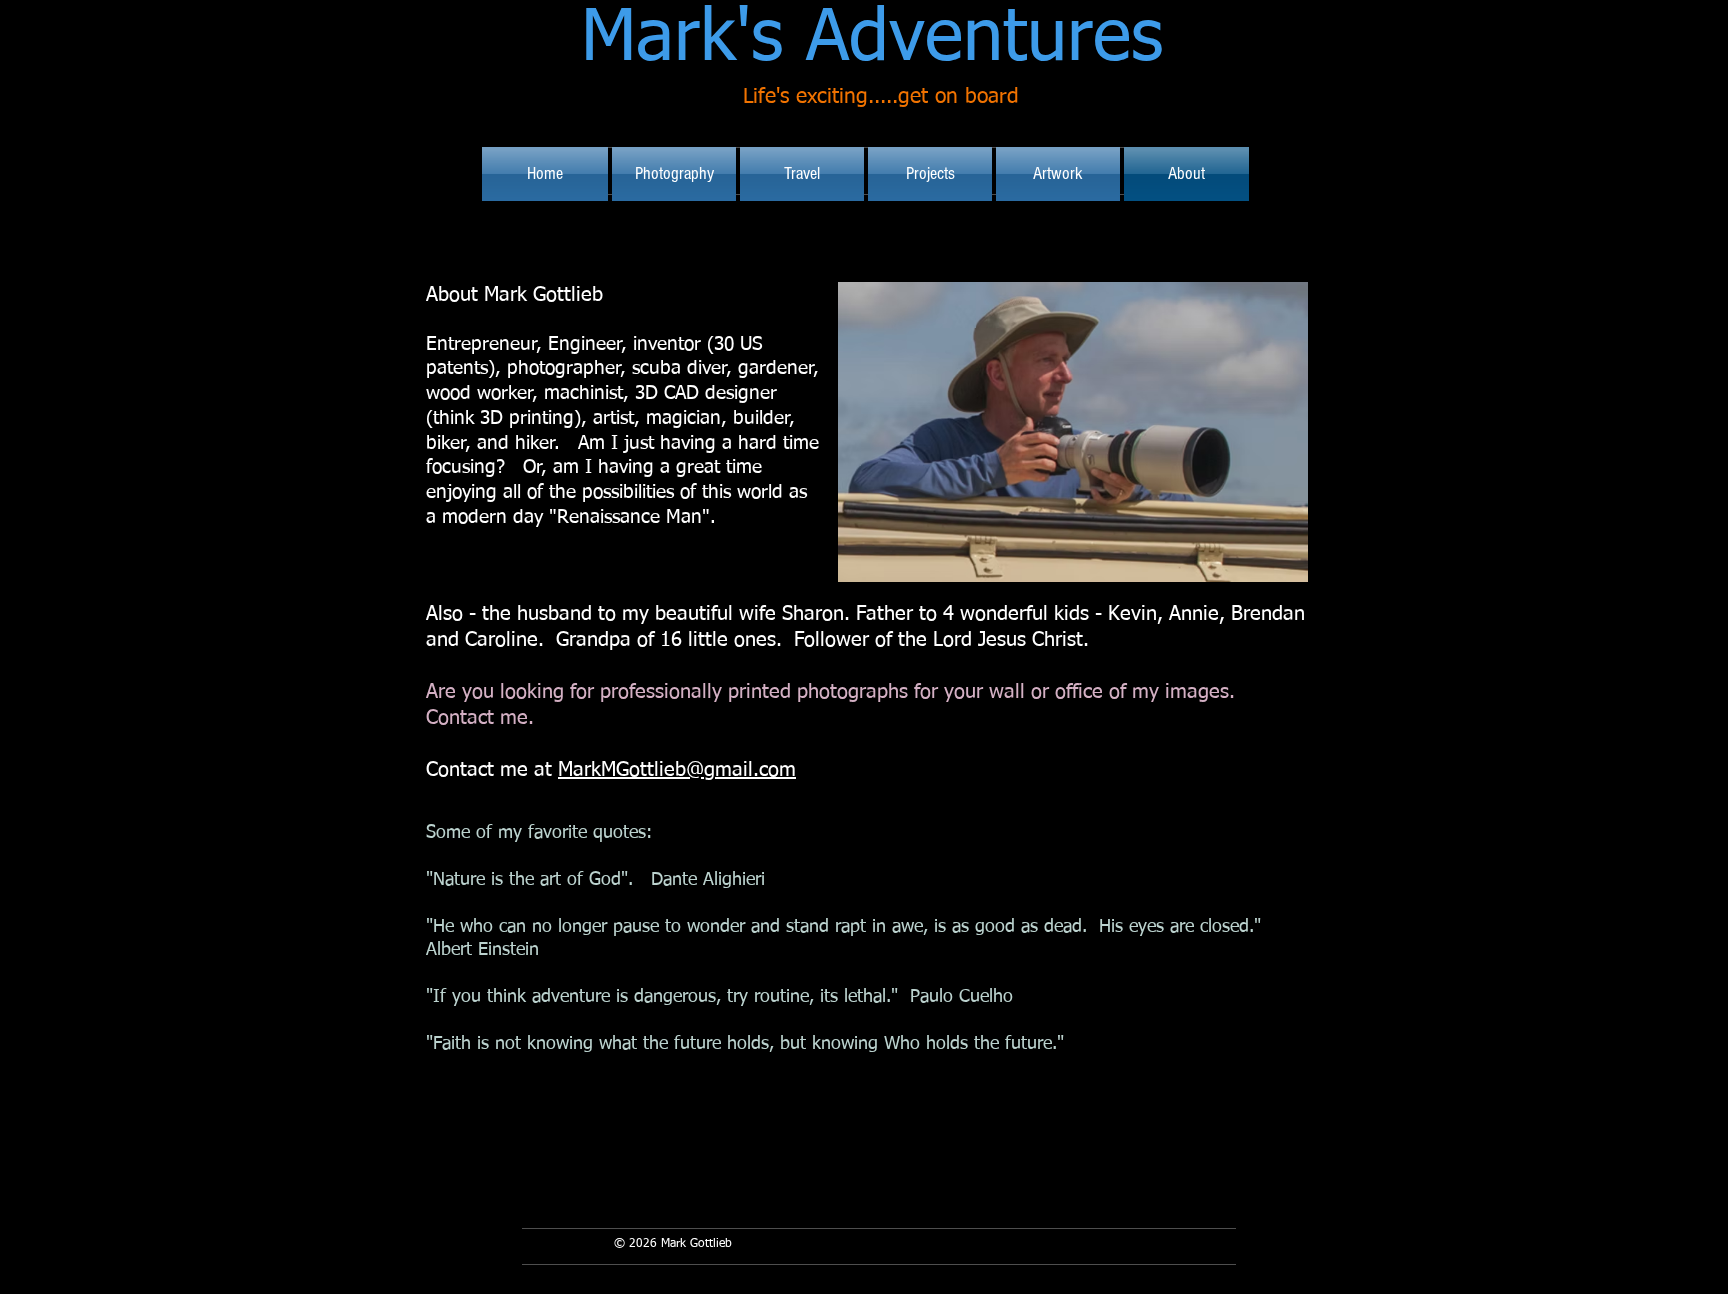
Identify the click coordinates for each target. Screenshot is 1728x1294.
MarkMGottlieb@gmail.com (677, 770)
